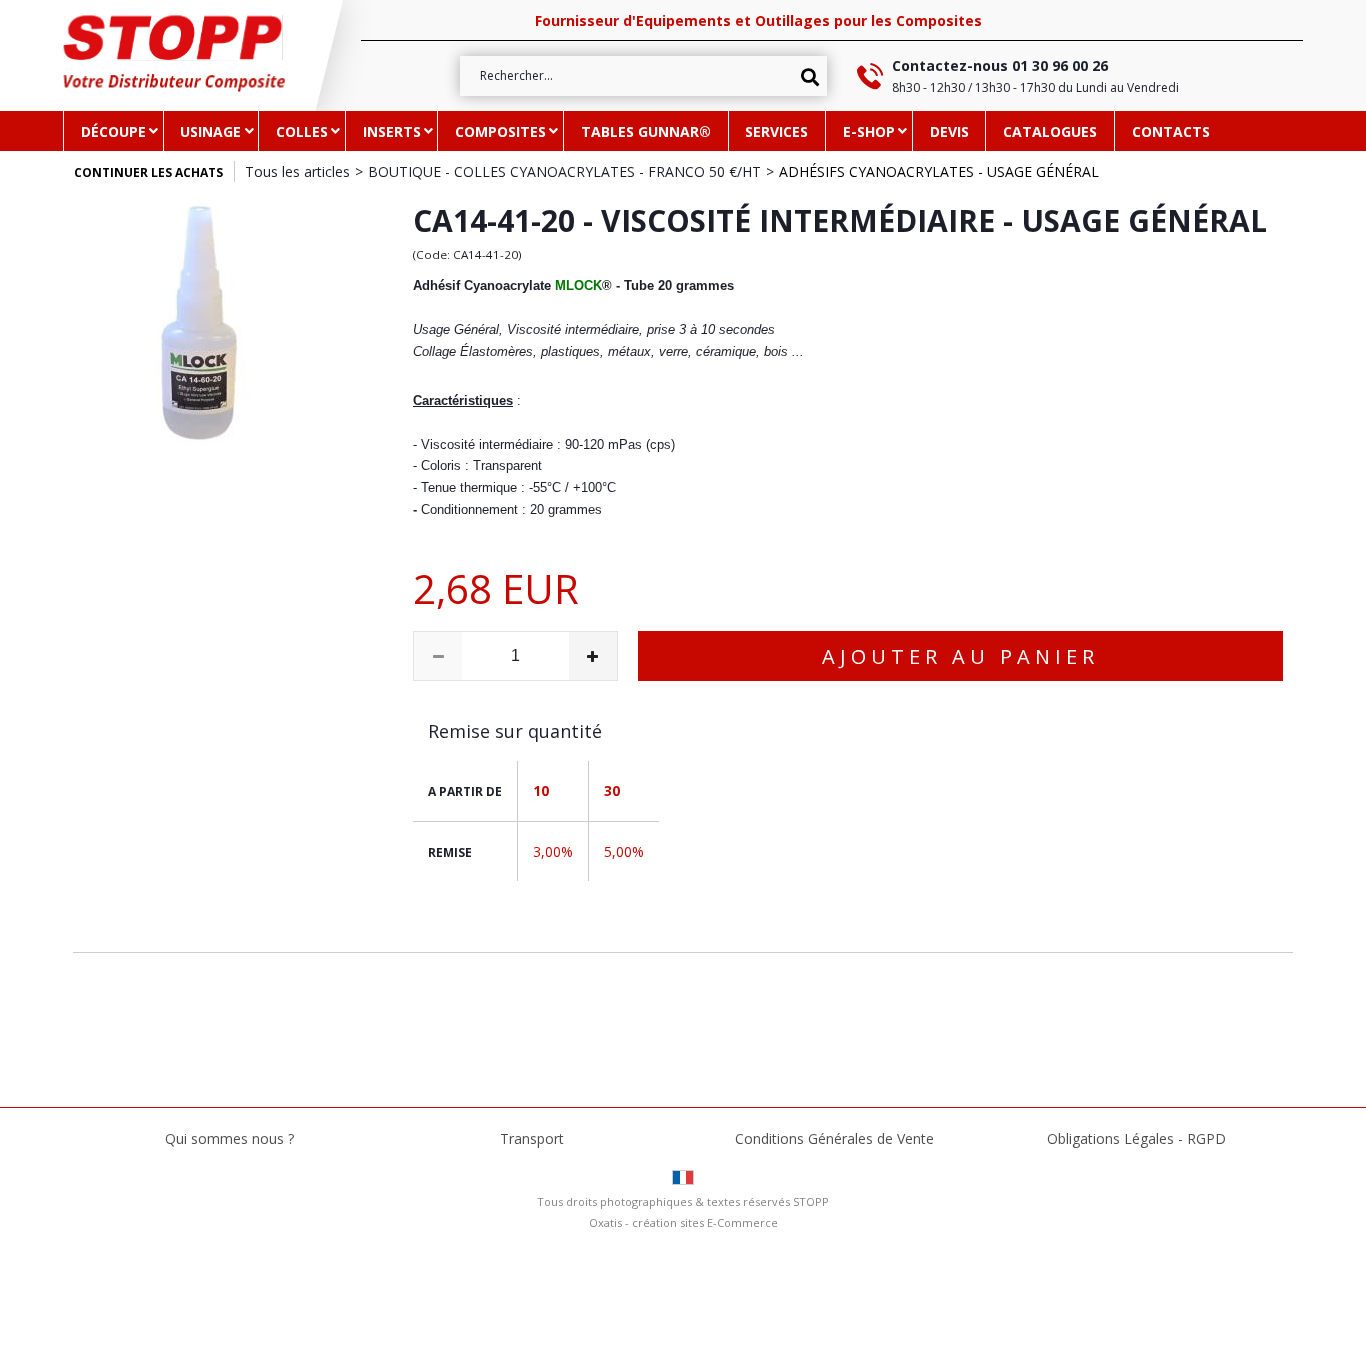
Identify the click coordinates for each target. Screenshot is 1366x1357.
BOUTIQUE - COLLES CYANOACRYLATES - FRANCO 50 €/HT (564, 171)
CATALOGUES (1050, 131)
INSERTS (392, 131)
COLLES (302, 131)
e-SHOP (869, 131)
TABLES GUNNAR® (646, 131)
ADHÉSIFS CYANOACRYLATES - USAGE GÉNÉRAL (939, 171)
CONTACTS (1171, 131)
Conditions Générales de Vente (834, 1138)
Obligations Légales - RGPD (1136, 1138)
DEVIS (949, 131)
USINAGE (210, 131)
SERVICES (776, 131)
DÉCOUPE (113, 131)
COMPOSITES (500, 131)
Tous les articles (297, 171)
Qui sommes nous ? (229, 1138)
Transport (532, 1138)
